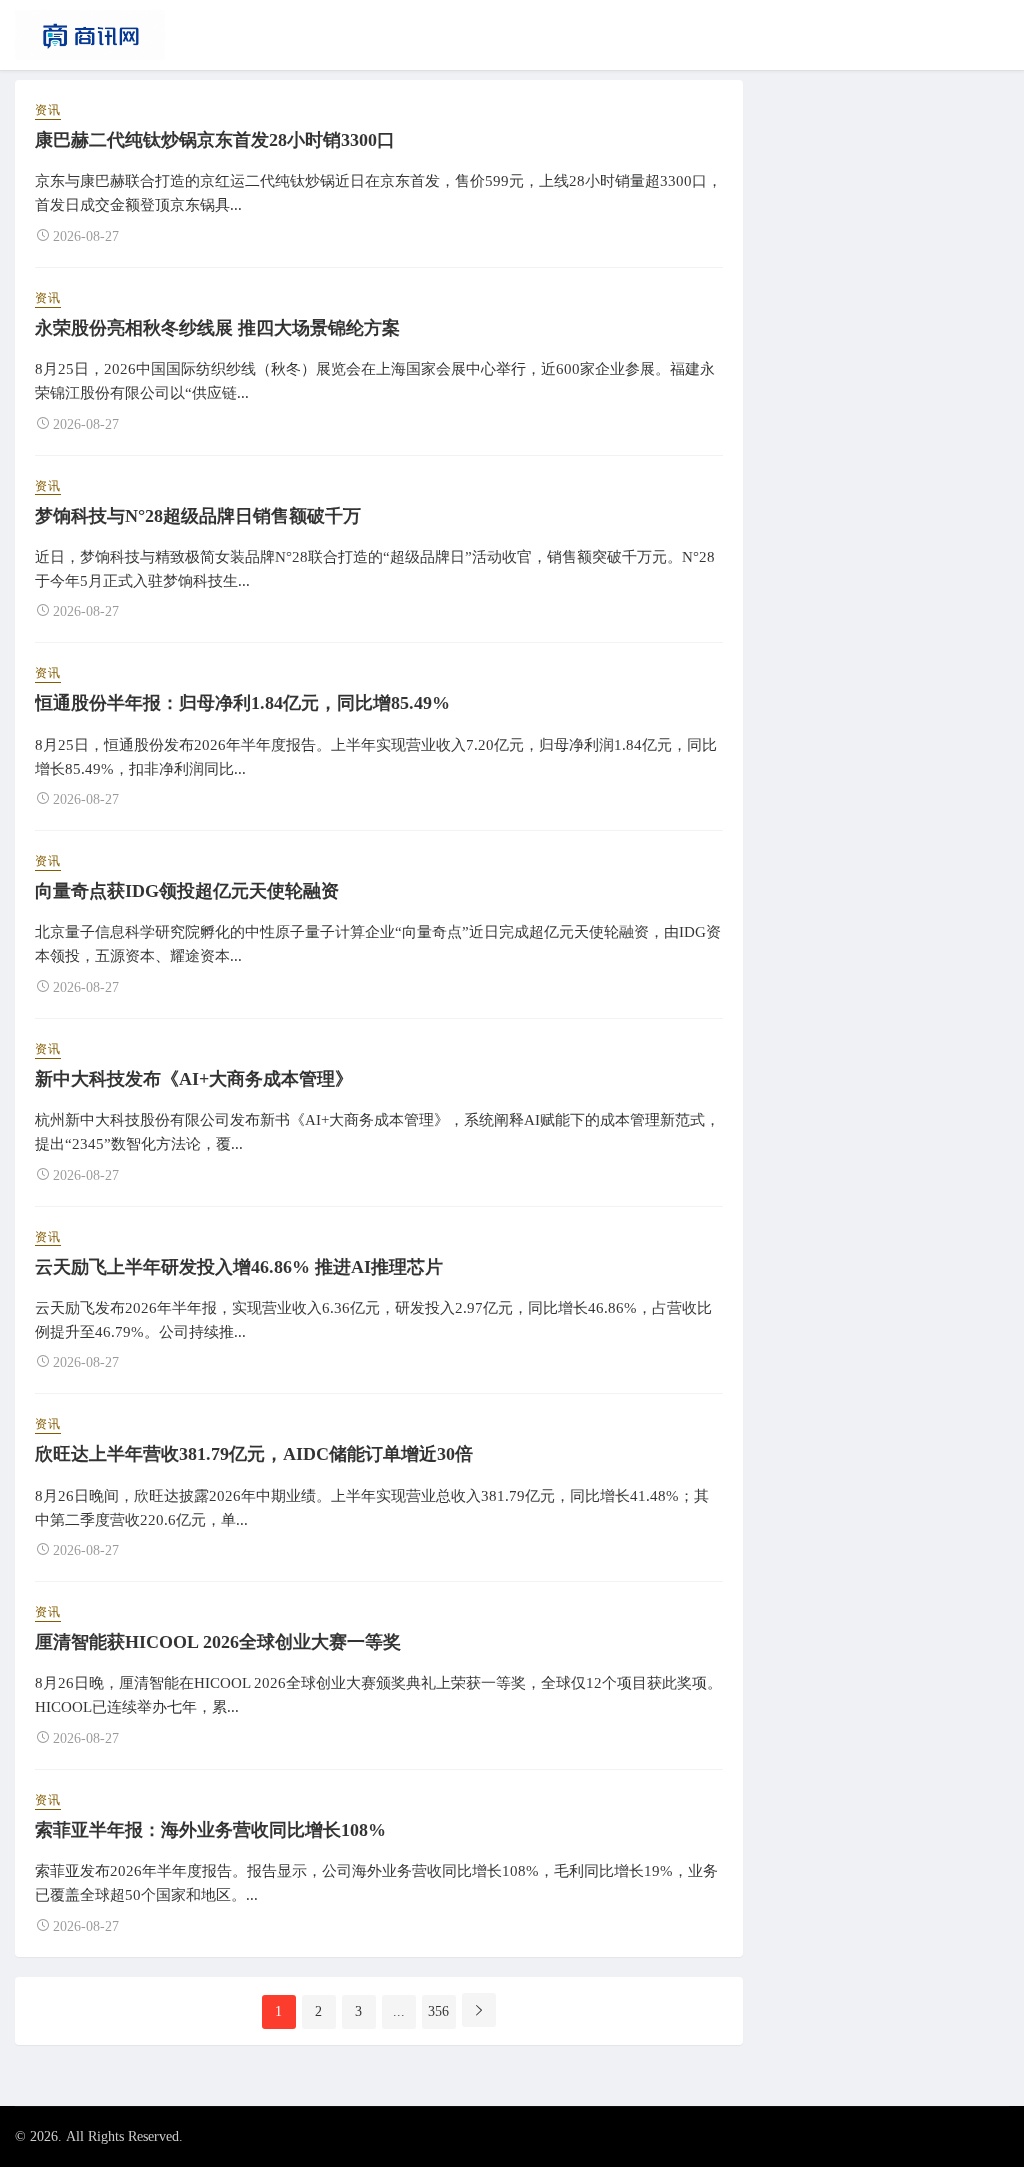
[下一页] (479, 2010)
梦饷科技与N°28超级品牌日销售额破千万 (198, 516)
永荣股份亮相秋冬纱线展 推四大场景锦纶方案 (217, 328)
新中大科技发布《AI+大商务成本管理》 (194, 1079)
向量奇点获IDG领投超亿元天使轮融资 (187, 891)
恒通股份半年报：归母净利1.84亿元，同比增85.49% (242, 703)
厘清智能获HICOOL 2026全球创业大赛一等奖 (218, 1642)
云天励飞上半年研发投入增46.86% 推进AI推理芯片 (239, 1267)
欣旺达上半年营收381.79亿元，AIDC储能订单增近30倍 (254, 1454)
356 (438, 2011)
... (399, 2011)
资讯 (48, 110)
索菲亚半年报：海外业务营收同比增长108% (210, 1830)
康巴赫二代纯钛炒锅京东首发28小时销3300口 (215, 140)
